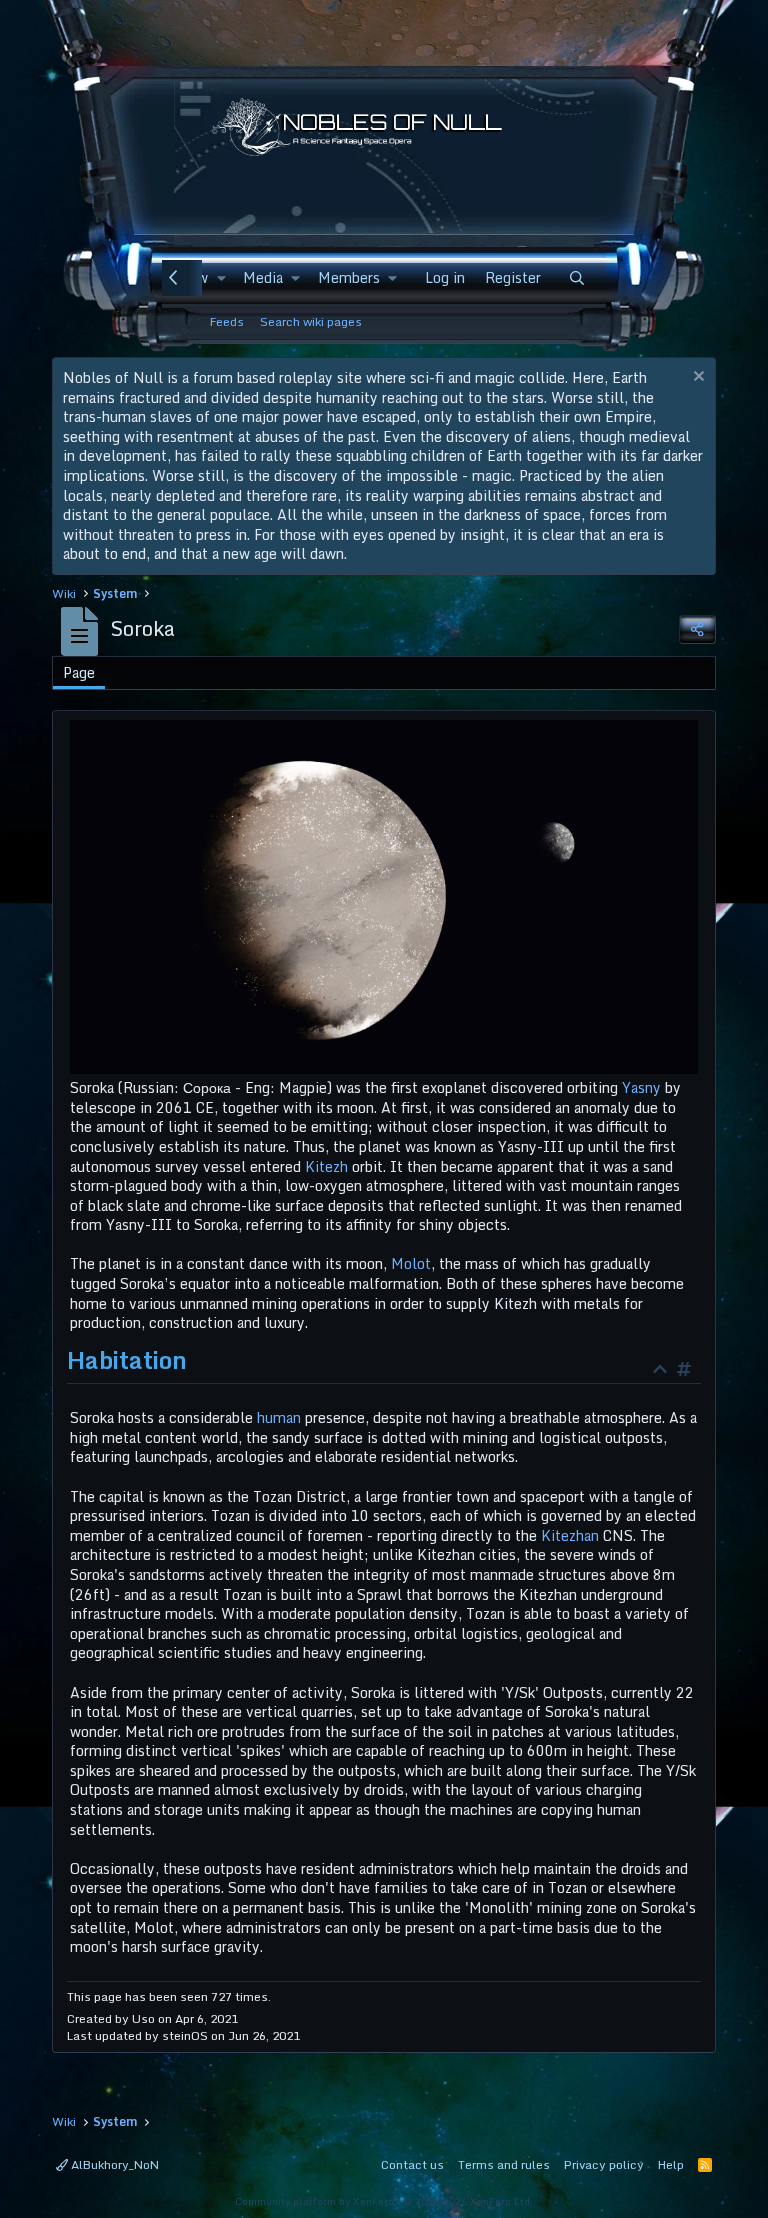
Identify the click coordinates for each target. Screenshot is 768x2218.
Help (671, 2164)
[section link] (689, 1371)
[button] (220, 278)
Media (263, 277)
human (279, 1417)
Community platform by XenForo (384, 2201)
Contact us (412, 2164)
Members (349, 277)
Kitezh (326, 1166)
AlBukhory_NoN (113, 2164)
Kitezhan (570, 1535)
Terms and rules (504, 2164)
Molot (411, 1263)
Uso (143, 2018)
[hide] (665, 1371)
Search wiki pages (311, 321)
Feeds (227, 321)
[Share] (697, 629)
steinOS (185, 2035)
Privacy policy (604, 2164)
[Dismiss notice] (696, 378)
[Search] (577, 278)
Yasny (641, 1087)
